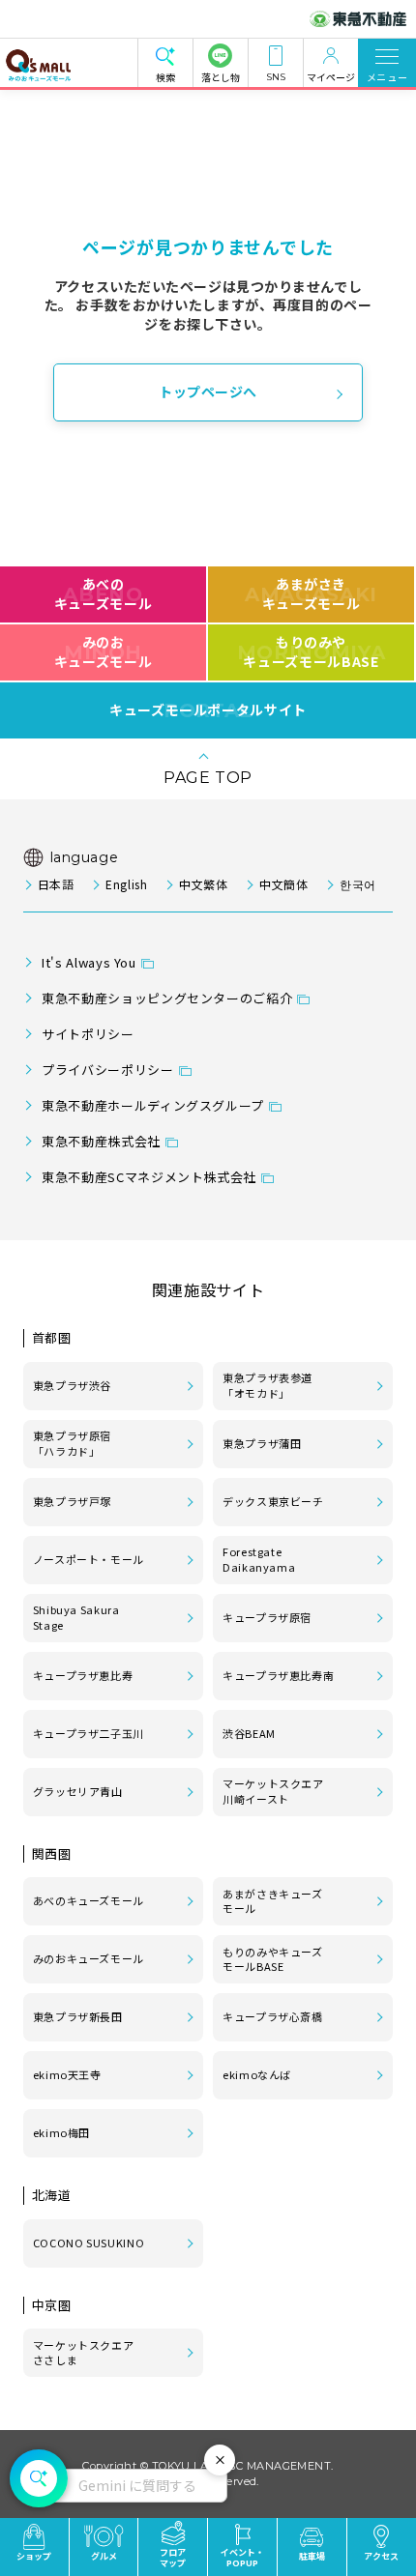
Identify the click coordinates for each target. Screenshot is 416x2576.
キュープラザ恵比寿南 (278, 1675)
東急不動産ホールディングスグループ (153, 1105)
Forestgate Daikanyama (259, 1559)
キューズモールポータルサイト (208, 710)
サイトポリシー (88, 1034)
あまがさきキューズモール (311, 593)
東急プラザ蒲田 (262, 1443)
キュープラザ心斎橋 (273, 2016)
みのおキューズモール (103, 651)
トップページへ (208, 391)
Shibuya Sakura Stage (76, 1617)
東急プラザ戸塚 (72, 1501)
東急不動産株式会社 (101, 1141)
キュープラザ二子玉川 (89, 1733)
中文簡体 (284, 884)
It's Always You (89, 962)
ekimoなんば (257, 2074)
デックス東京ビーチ (273, 1501)
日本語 (56, 884)
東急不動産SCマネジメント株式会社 (149, 1177)
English (126, 884)
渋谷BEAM (249, 1733)
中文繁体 (204, 884)
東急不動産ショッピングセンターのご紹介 (167, 998)
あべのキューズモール (103, 593)
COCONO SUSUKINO (89, 2243)
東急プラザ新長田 (78, 2016)
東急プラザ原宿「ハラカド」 (72, 1443)
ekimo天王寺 (67, 2074)
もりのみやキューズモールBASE (311, 651)
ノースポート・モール (89, 1559)
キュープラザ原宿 (267, 1617)
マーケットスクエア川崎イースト (273, 1791)
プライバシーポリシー (107, 1070)
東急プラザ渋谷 (72, 1385)
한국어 (358, 884)
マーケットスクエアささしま (84, 2353)
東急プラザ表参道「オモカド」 (267, 1385)
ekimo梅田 (61, 2132)
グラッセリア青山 (78, 1791)
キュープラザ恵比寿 (83, 1675)
